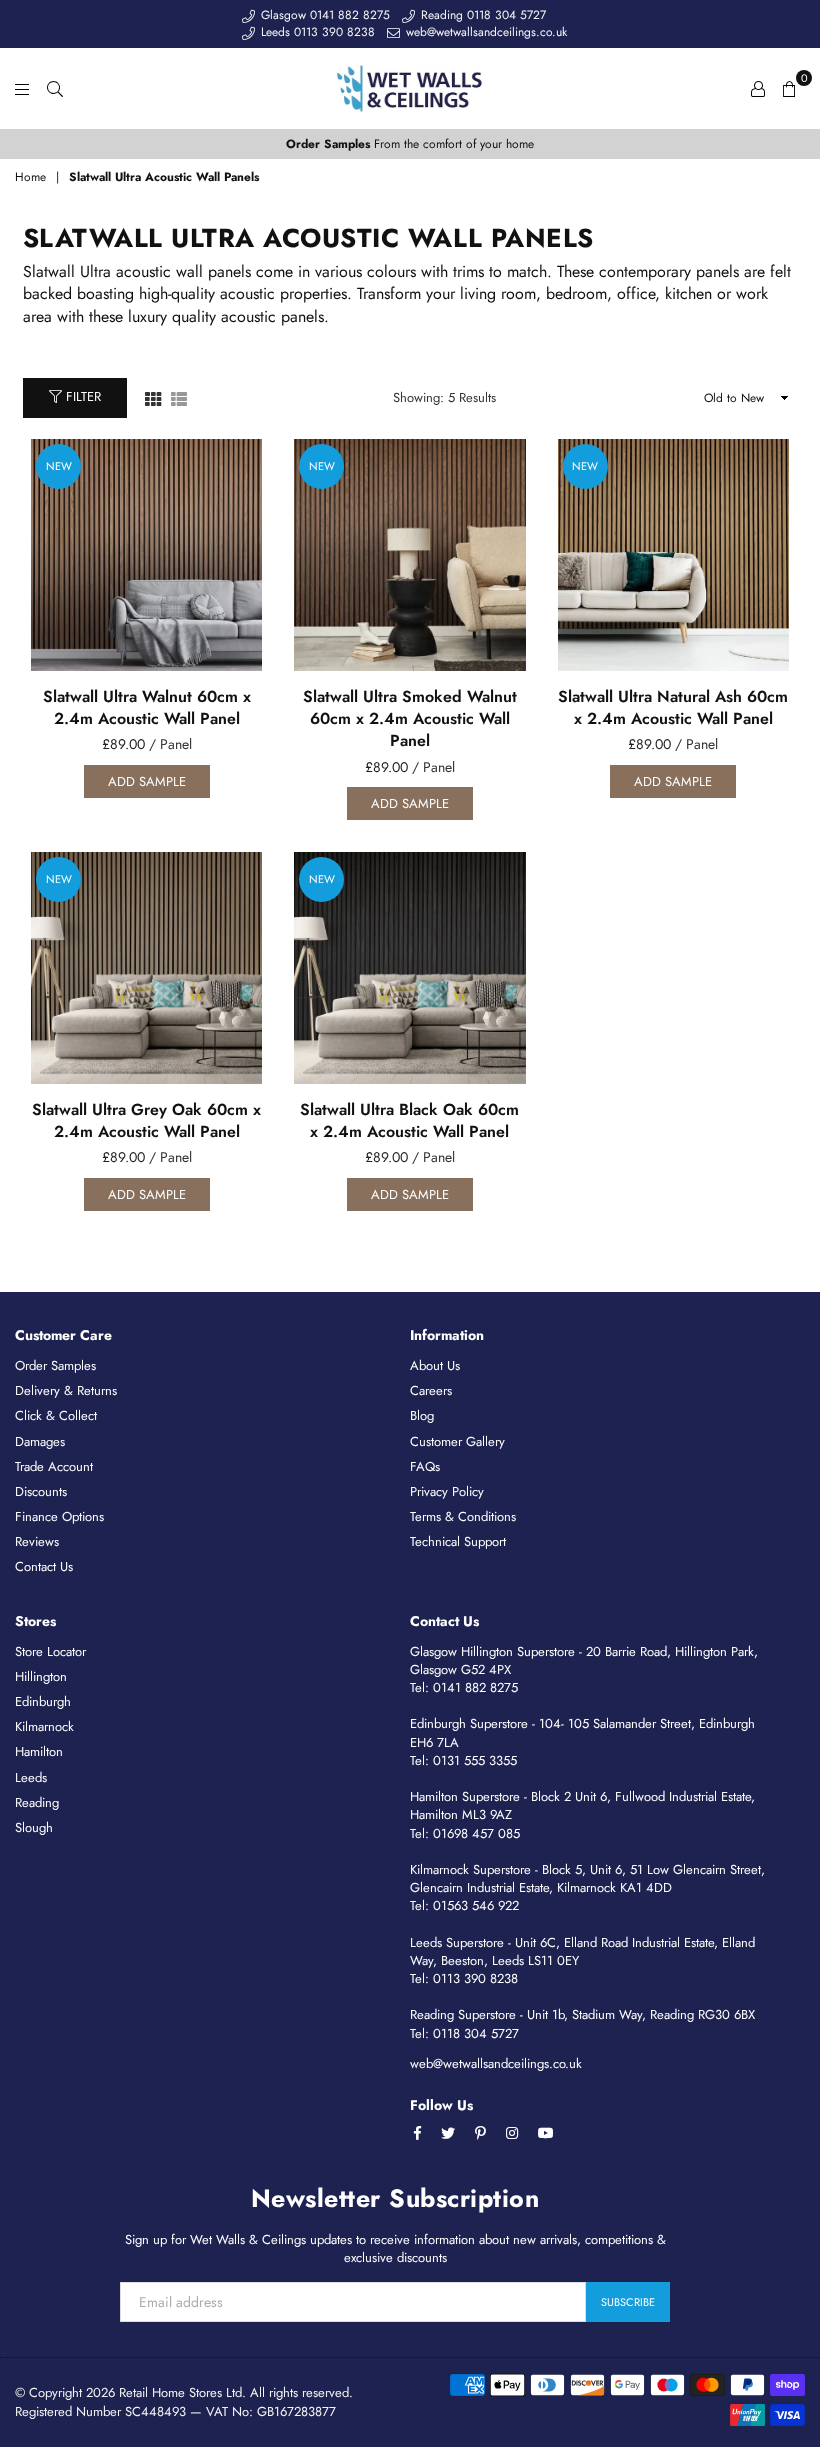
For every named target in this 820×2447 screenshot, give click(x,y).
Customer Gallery (457, 1441)
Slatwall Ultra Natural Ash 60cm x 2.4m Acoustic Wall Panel (673, 707)
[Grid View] (153, 397)
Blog (422, 1415)
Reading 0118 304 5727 (481, 15)
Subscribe (628, 2302)
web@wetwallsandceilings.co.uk (484, 32)
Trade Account (54, 1466)
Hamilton (39, 1751)
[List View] (179, 397)
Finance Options (59, 1516)
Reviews (37, 1541)
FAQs (425, 1466)
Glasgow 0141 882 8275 (323, 15)
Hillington (41, 1676)
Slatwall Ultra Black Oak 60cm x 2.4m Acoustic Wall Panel (409, 1120)
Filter (81, 396)
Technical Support (458, 1541)
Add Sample (147, 781)
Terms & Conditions (463, 1516)
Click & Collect (56, 1415)
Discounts (41, 1491)
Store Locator (50, 1651)
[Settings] (758, 88)
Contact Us (44, 1566)
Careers (431, 1390)
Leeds (31, 1777)
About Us (435, 1365)
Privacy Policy (447, 1491)
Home (30, 177)
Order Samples (55, 1365)
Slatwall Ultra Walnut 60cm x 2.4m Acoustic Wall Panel (147, 707)
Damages (40, 1441)
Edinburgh (43, 1701)
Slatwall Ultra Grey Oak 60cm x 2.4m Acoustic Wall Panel (146, 1120)
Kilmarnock (44, 1726)
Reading (37, 1802)
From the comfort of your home (410, 144)
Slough (34, 1827)
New (59, 466)
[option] (410, 144)
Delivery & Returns (66, 1390)
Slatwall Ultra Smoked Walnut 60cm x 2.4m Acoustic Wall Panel (410, 719)
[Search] (55, 88)
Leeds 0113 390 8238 (316, 32)
